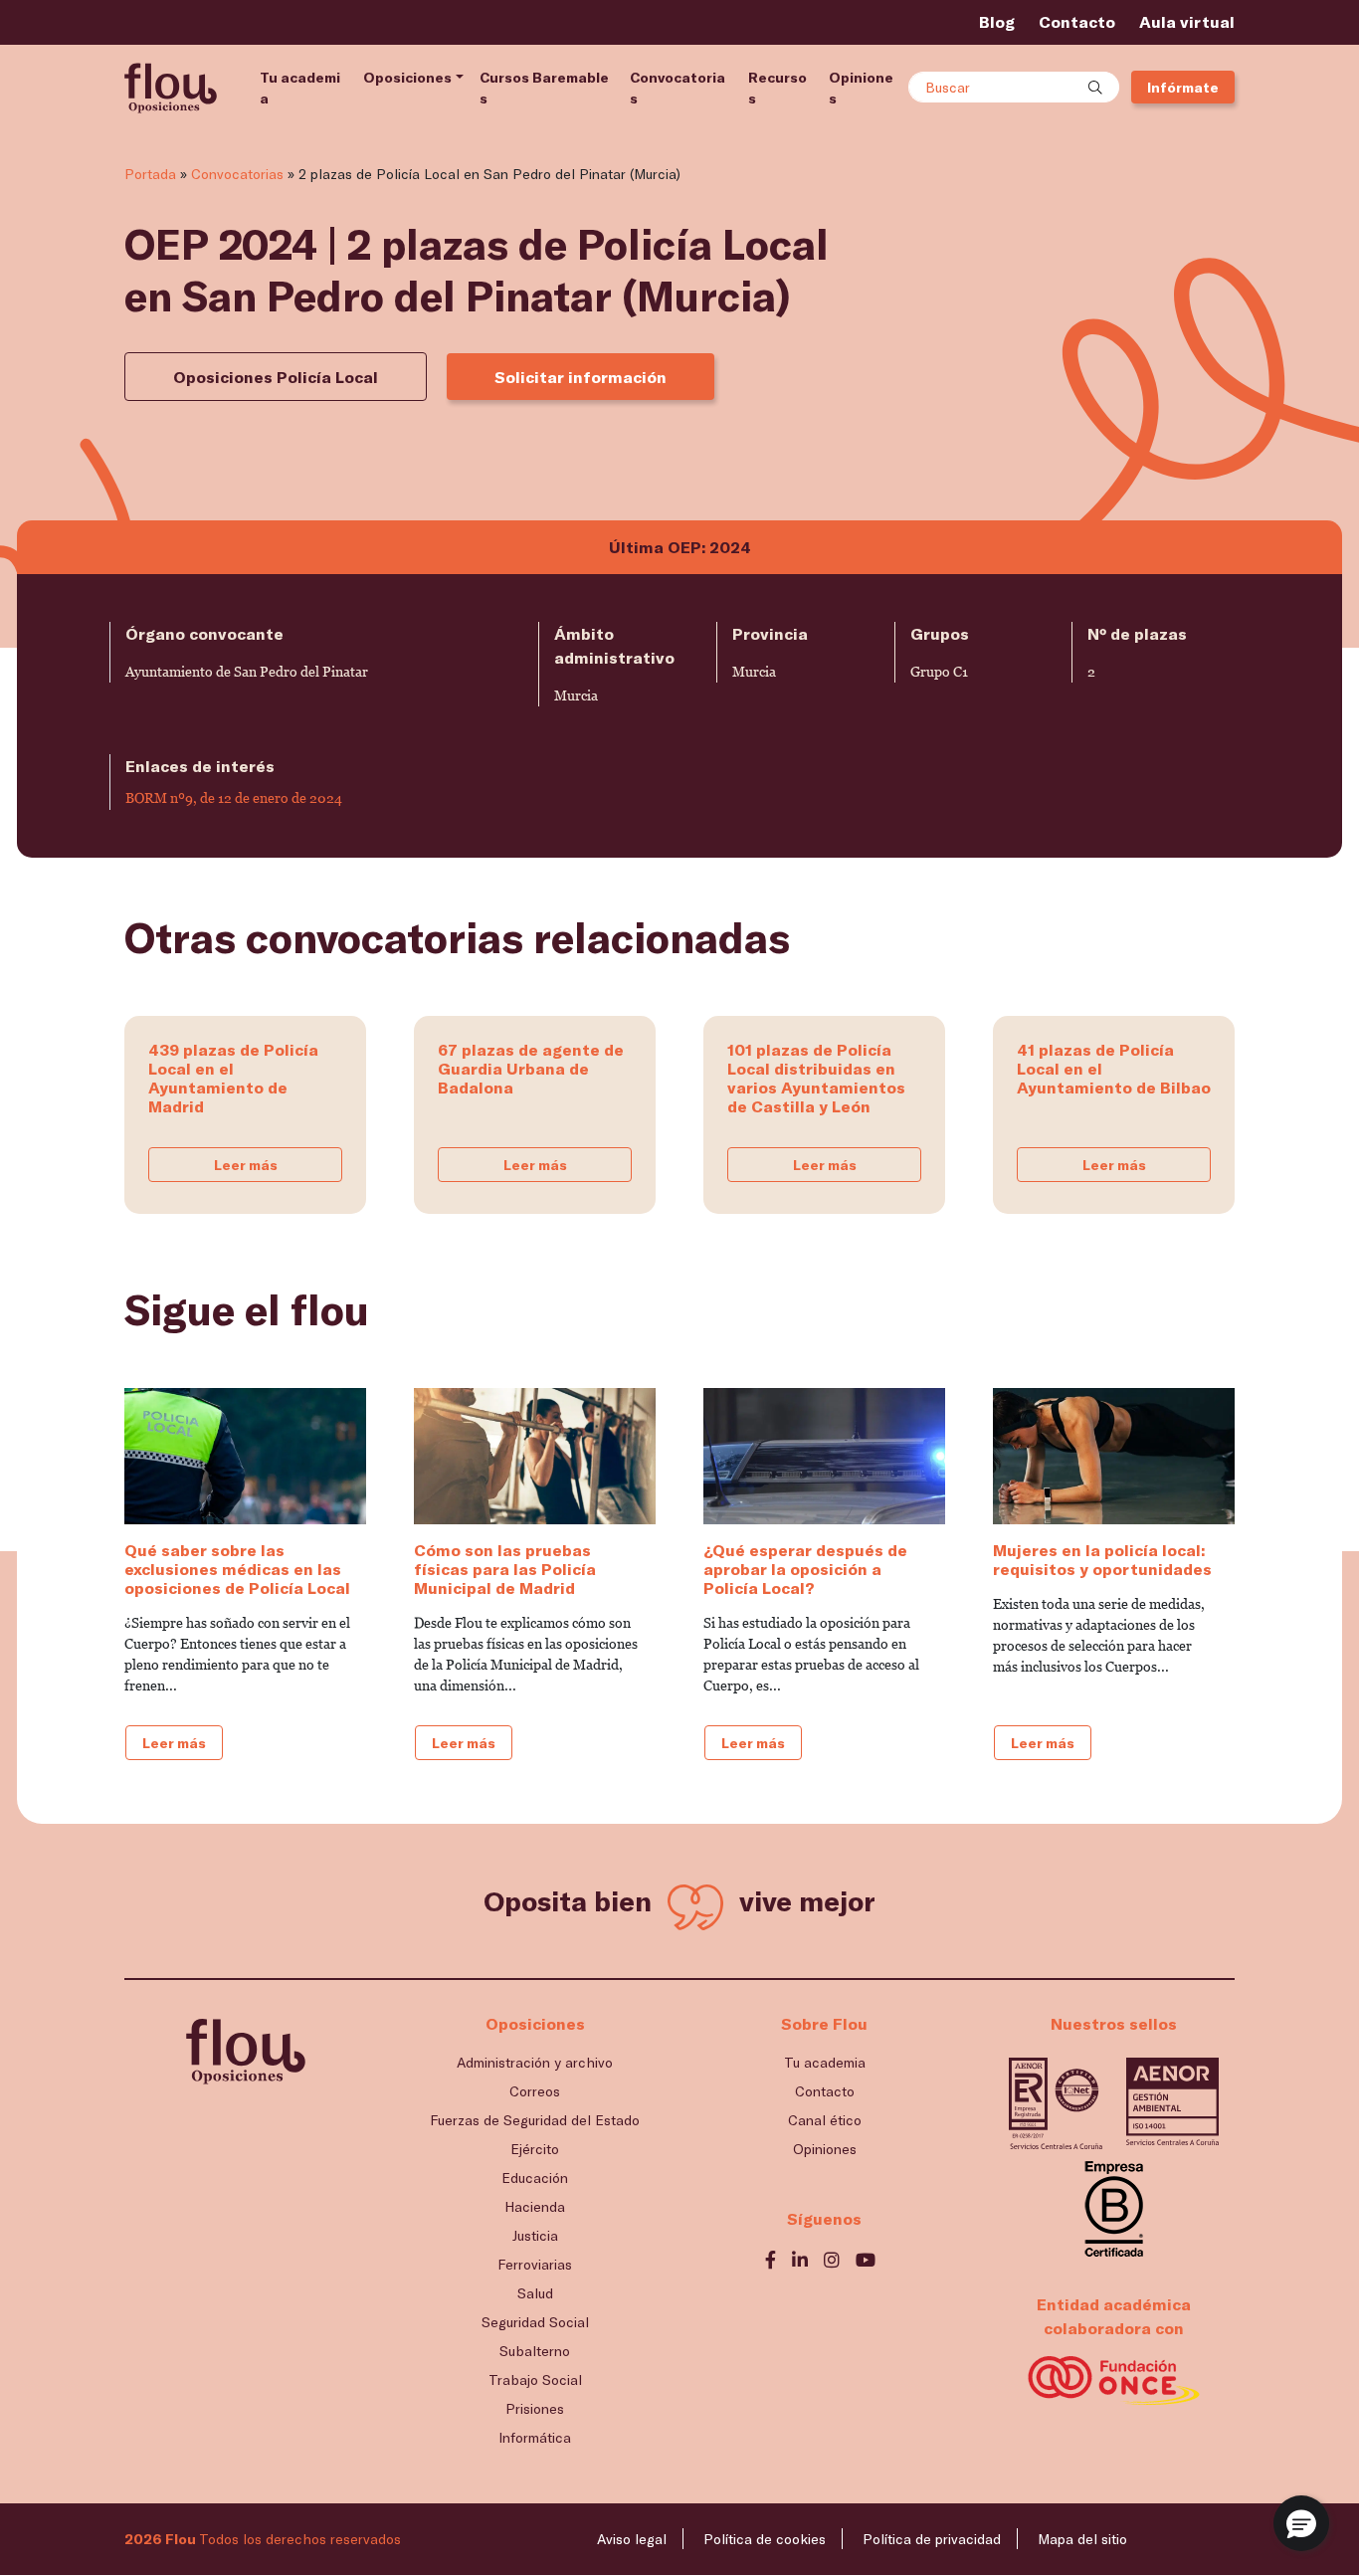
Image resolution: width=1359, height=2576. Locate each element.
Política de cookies (765, 2539)
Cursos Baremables (544, 88)
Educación (535, 2178)
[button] (1301, 2523)
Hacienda (535, 2206)
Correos (535, 2091)
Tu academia (300, 88)
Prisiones (535, 2408)
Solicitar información (581, 377)
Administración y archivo (535, 2062)
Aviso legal (632, 2539)
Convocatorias (678, 88)
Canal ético (825, 2120)
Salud (535, 2293)
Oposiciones (407, 77)
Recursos (777, 88)
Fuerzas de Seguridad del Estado (535, 2120)
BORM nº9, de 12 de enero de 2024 (234, 798)
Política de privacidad (932, 2539)
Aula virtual (1187, 21)
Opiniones (861, 88)
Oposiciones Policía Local (276, 377)
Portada (150, 174)
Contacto (1077, 21)
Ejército (535, 2149)
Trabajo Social (535, 2379)
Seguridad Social (535, 2322)
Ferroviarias (535, 2264)
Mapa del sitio (1082, 2539)
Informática (535, 2437)
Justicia (535, 2235)
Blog (997, 21)
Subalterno (535, 2351)
